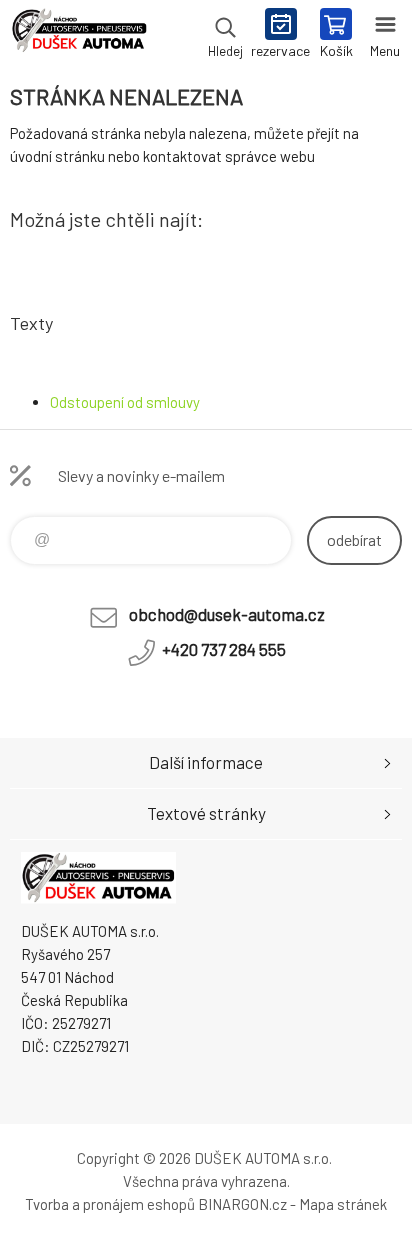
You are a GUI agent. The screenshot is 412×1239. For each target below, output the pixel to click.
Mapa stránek (343, 1204)
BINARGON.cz (242, 1204)
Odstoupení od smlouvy (125, 402)
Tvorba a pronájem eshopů (110, 1204)
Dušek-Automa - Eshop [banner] (78, 35)
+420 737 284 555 (224, 649)
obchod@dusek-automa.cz (227, 614)
